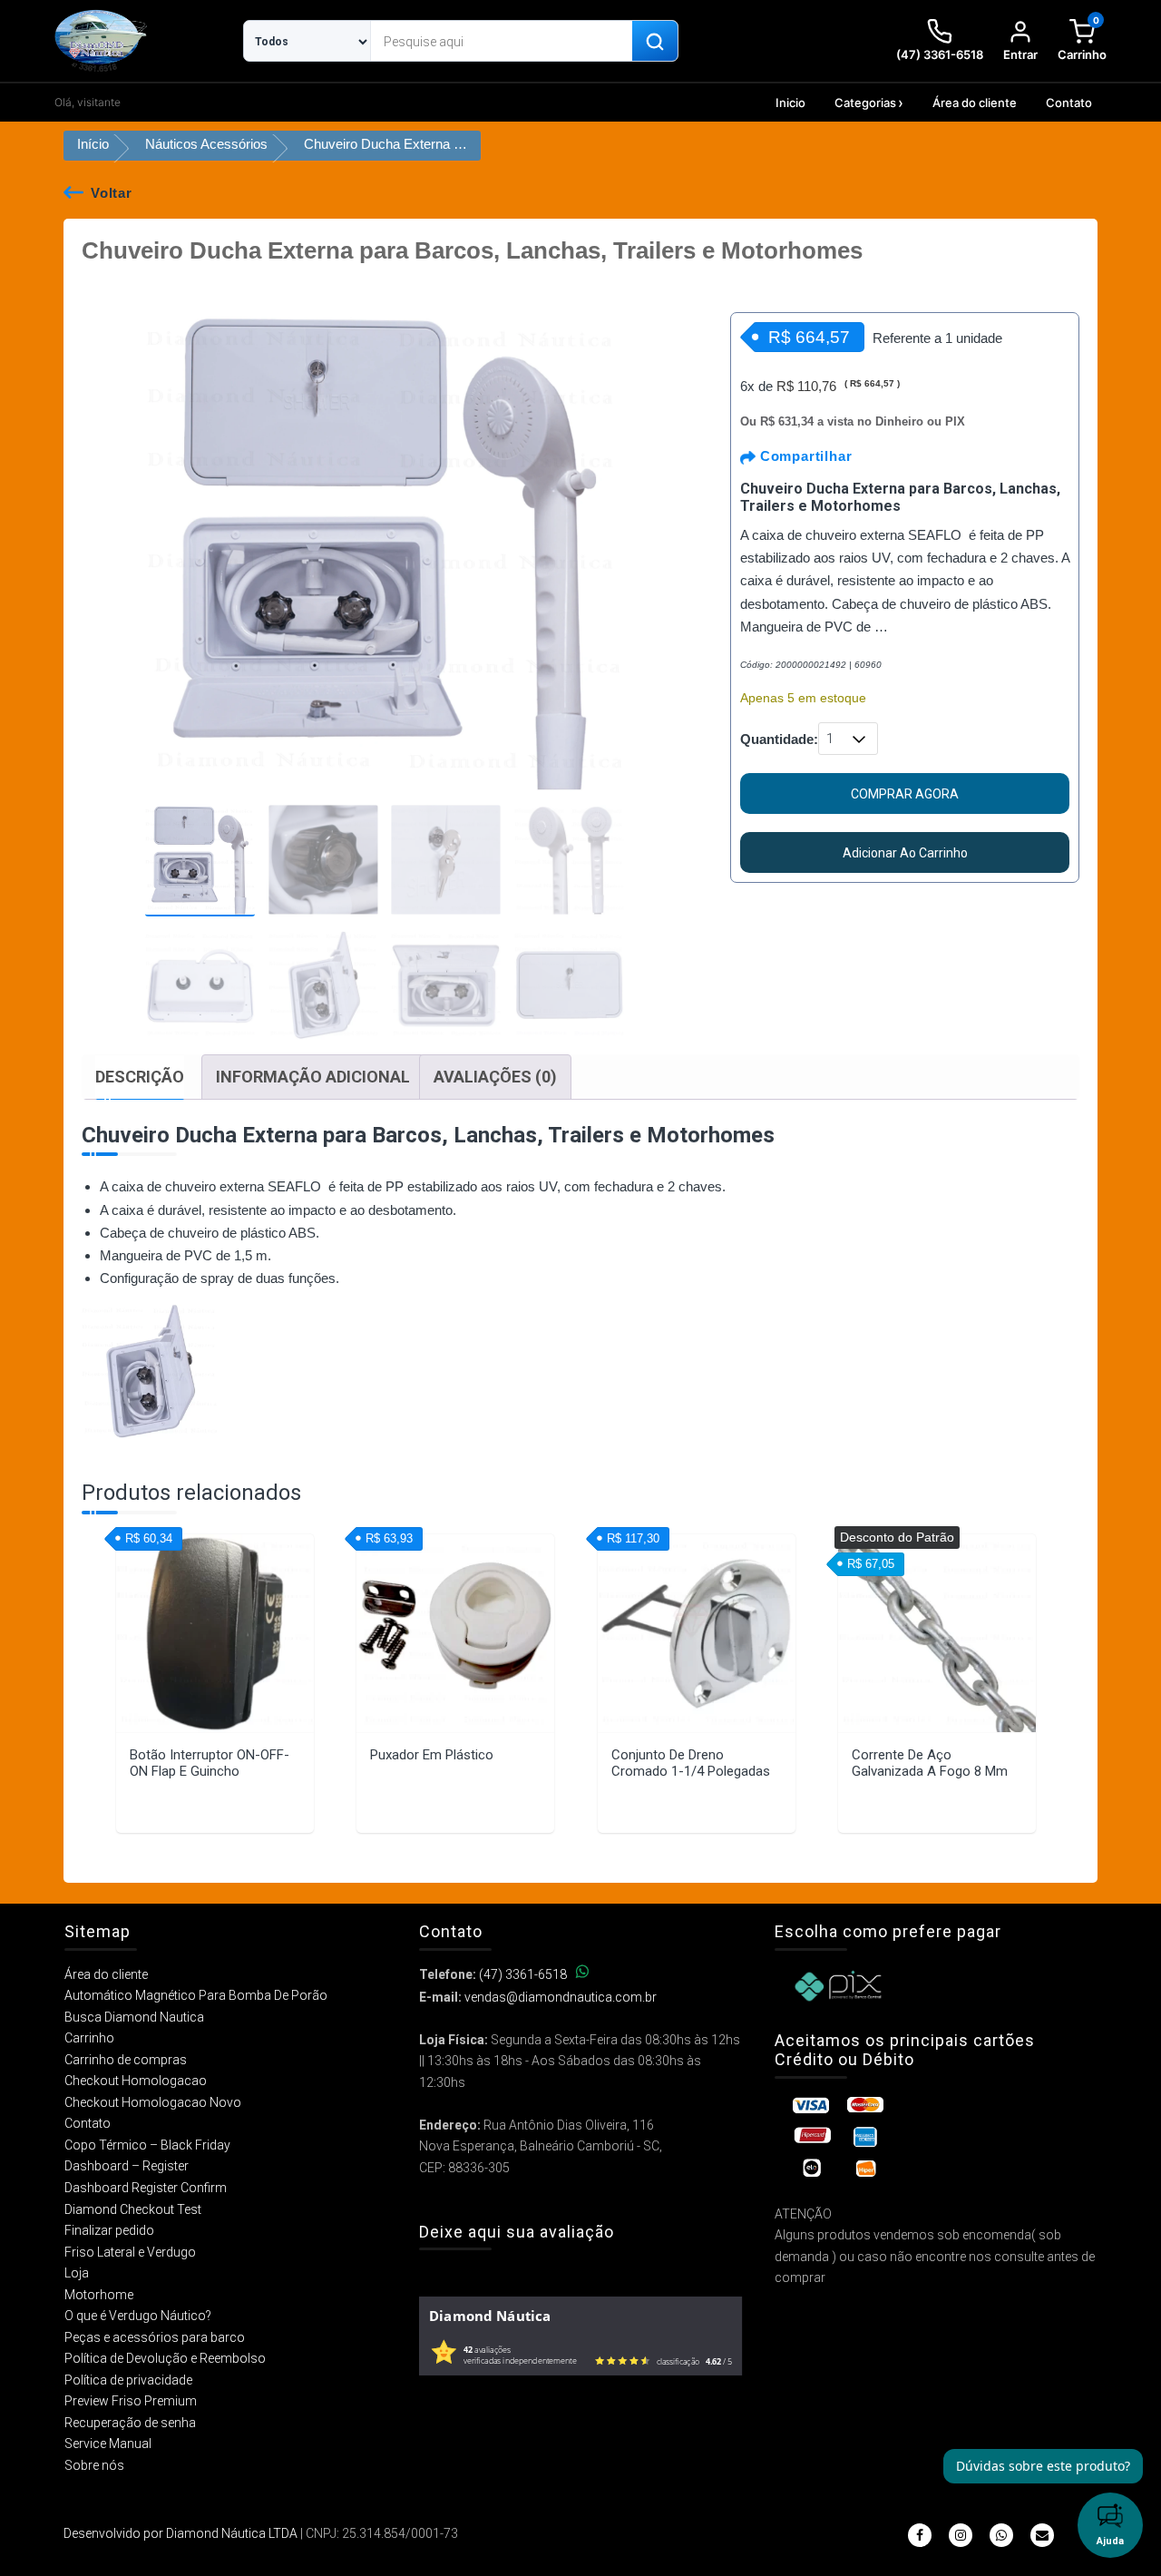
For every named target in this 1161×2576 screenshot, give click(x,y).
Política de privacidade (128, 2380)
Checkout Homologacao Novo (153, 2102)
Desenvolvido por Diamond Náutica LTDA (180, 2533)
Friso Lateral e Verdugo (130, 2252)
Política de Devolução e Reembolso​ (165, 2358)
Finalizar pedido (109, 2230)
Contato (1069, 103)
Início (93, 144)
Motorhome (99, 2295)
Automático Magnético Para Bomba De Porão (196, 1995)
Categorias (865, 103)
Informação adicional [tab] (313, 1077)
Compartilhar (804, 456)
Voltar (112, 193)
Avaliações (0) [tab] (495, 1077)
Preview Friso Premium (131, 2401)
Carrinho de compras (126, 2060)
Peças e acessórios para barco (155, 2337)
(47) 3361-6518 (523, 1974)
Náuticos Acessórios (206, 144)
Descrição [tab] (140, 1077)
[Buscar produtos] (655, 42)
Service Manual (108, 2444)
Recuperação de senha (130, 2423)
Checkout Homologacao (136, 2081)
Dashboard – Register (127, 2166)
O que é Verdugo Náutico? (138, 2316)
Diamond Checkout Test (133, 2209)
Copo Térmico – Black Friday (147, 2145)
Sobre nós (94, 2465)
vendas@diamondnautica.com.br (561, 1997)
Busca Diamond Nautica (134, 2017)
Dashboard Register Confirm (146, 2188)
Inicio (790, 103)
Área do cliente (975, 103)
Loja (77, 2273)
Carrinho (89, 2038)
